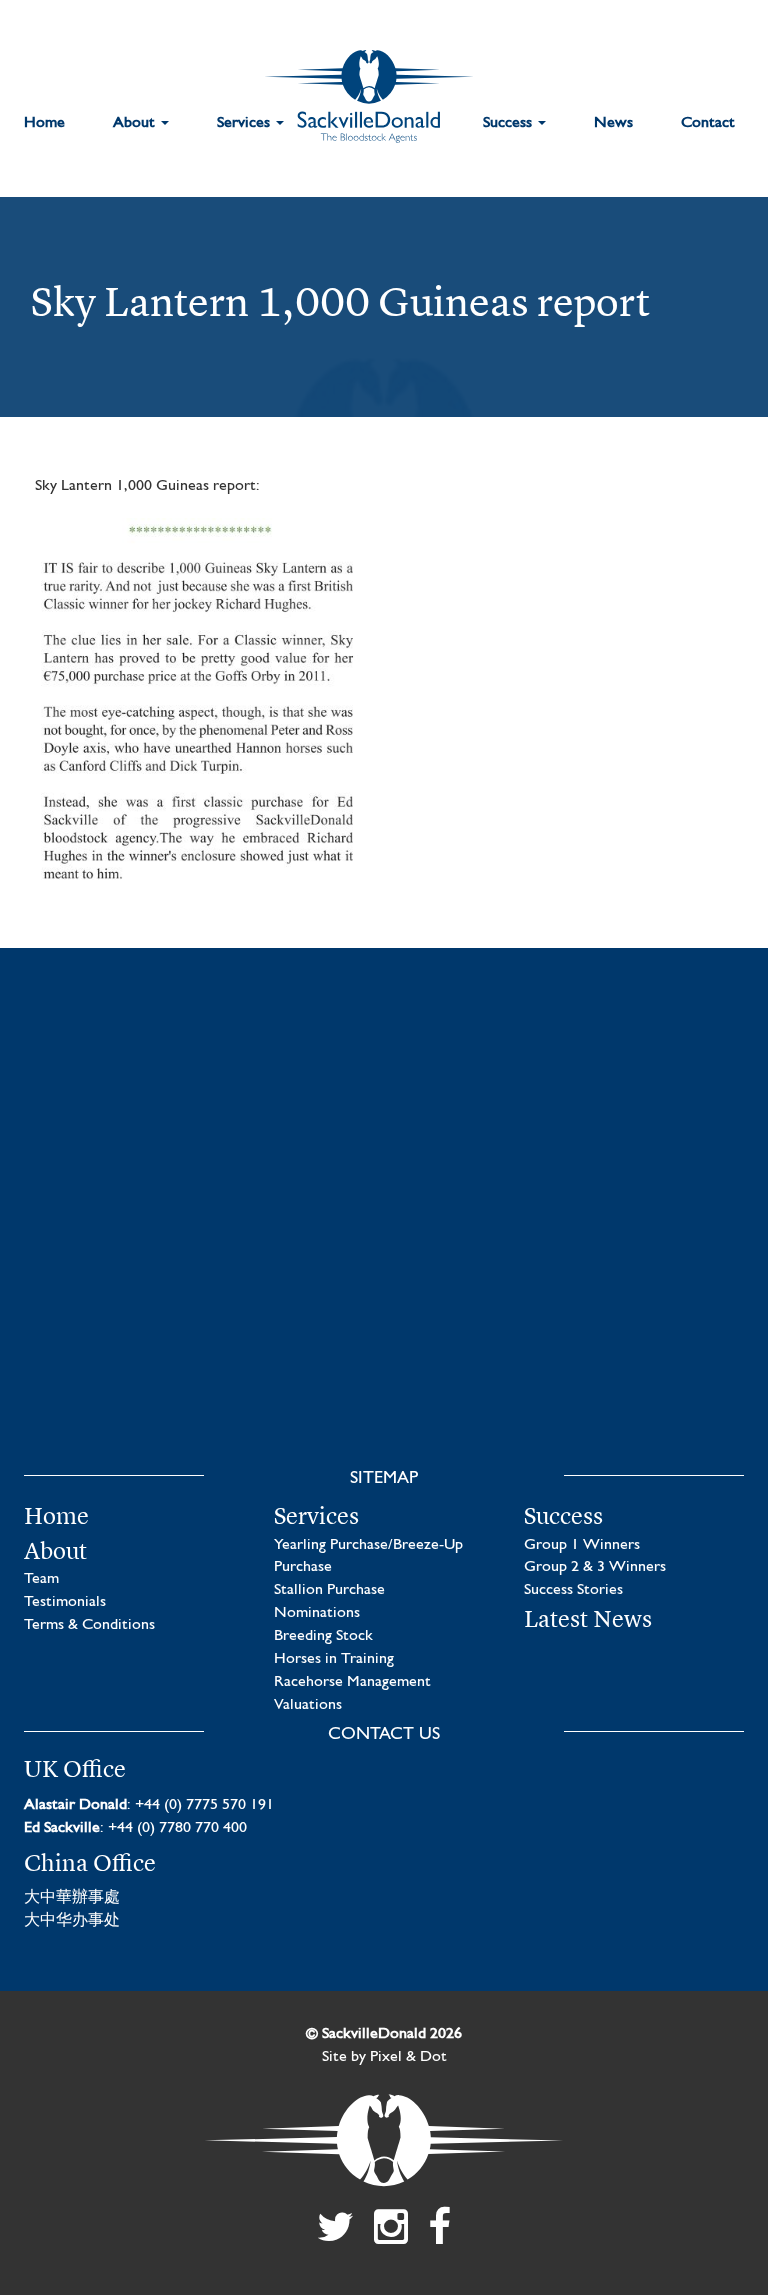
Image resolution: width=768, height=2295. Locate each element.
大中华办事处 (72, 1921)
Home (44, 123)
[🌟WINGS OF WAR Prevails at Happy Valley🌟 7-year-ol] (194, 1344)
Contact (708, 123)
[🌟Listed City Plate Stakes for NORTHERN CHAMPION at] (574, 1127)
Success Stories (573, 1590)
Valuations (308, 1705)
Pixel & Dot (408, 2057)
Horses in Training (334, 1659)
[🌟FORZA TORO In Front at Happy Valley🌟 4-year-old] (574, 1344)
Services (245, 123)
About (136, 123)
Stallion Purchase (329, 1590)
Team (41, 1579)
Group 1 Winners (582, 1545)
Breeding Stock (323, 1636)
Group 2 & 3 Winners (595, 1567)
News (613, 123)
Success (509, 123)
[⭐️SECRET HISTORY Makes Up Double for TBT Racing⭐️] (194, 1127)
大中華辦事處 (72, 1898)
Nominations (317, 1613)
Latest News (588, 1619)
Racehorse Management (352, 1682)
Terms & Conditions (89, 1625)
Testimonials (65, 1602)
